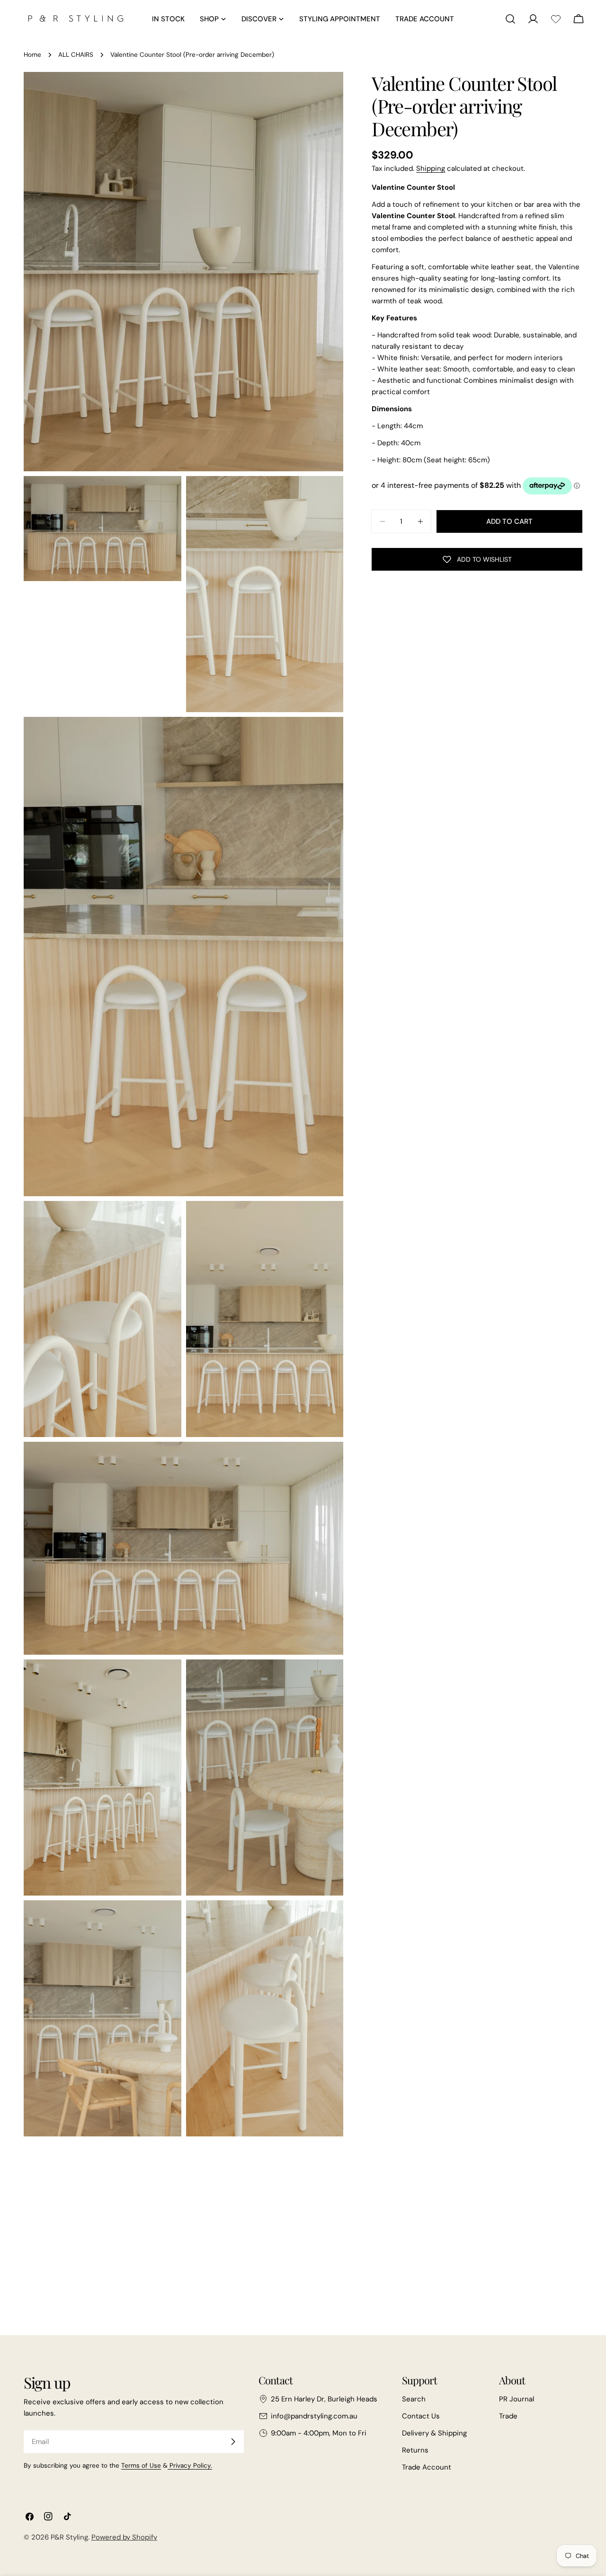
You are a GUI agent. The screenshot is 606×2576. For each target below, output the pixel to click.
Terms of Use (141, 2466)
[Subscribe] (233, 2442)
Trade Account (427, 2467)
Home (32, 55)
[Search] (510, 19)
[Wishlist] (556, 19)
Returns (415, 2450)
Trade (508, 2416)
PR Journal (517, 2399)
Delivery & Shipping (434, 2433)
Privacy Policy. (190, 2466)
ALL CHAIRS (76, 55)
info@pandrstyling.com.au (314, 2416)
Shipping (431, 168)
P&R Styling (69, 2537)
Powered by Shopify (124, 2537)
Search (414, 2399)
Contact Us (421, 2416)
